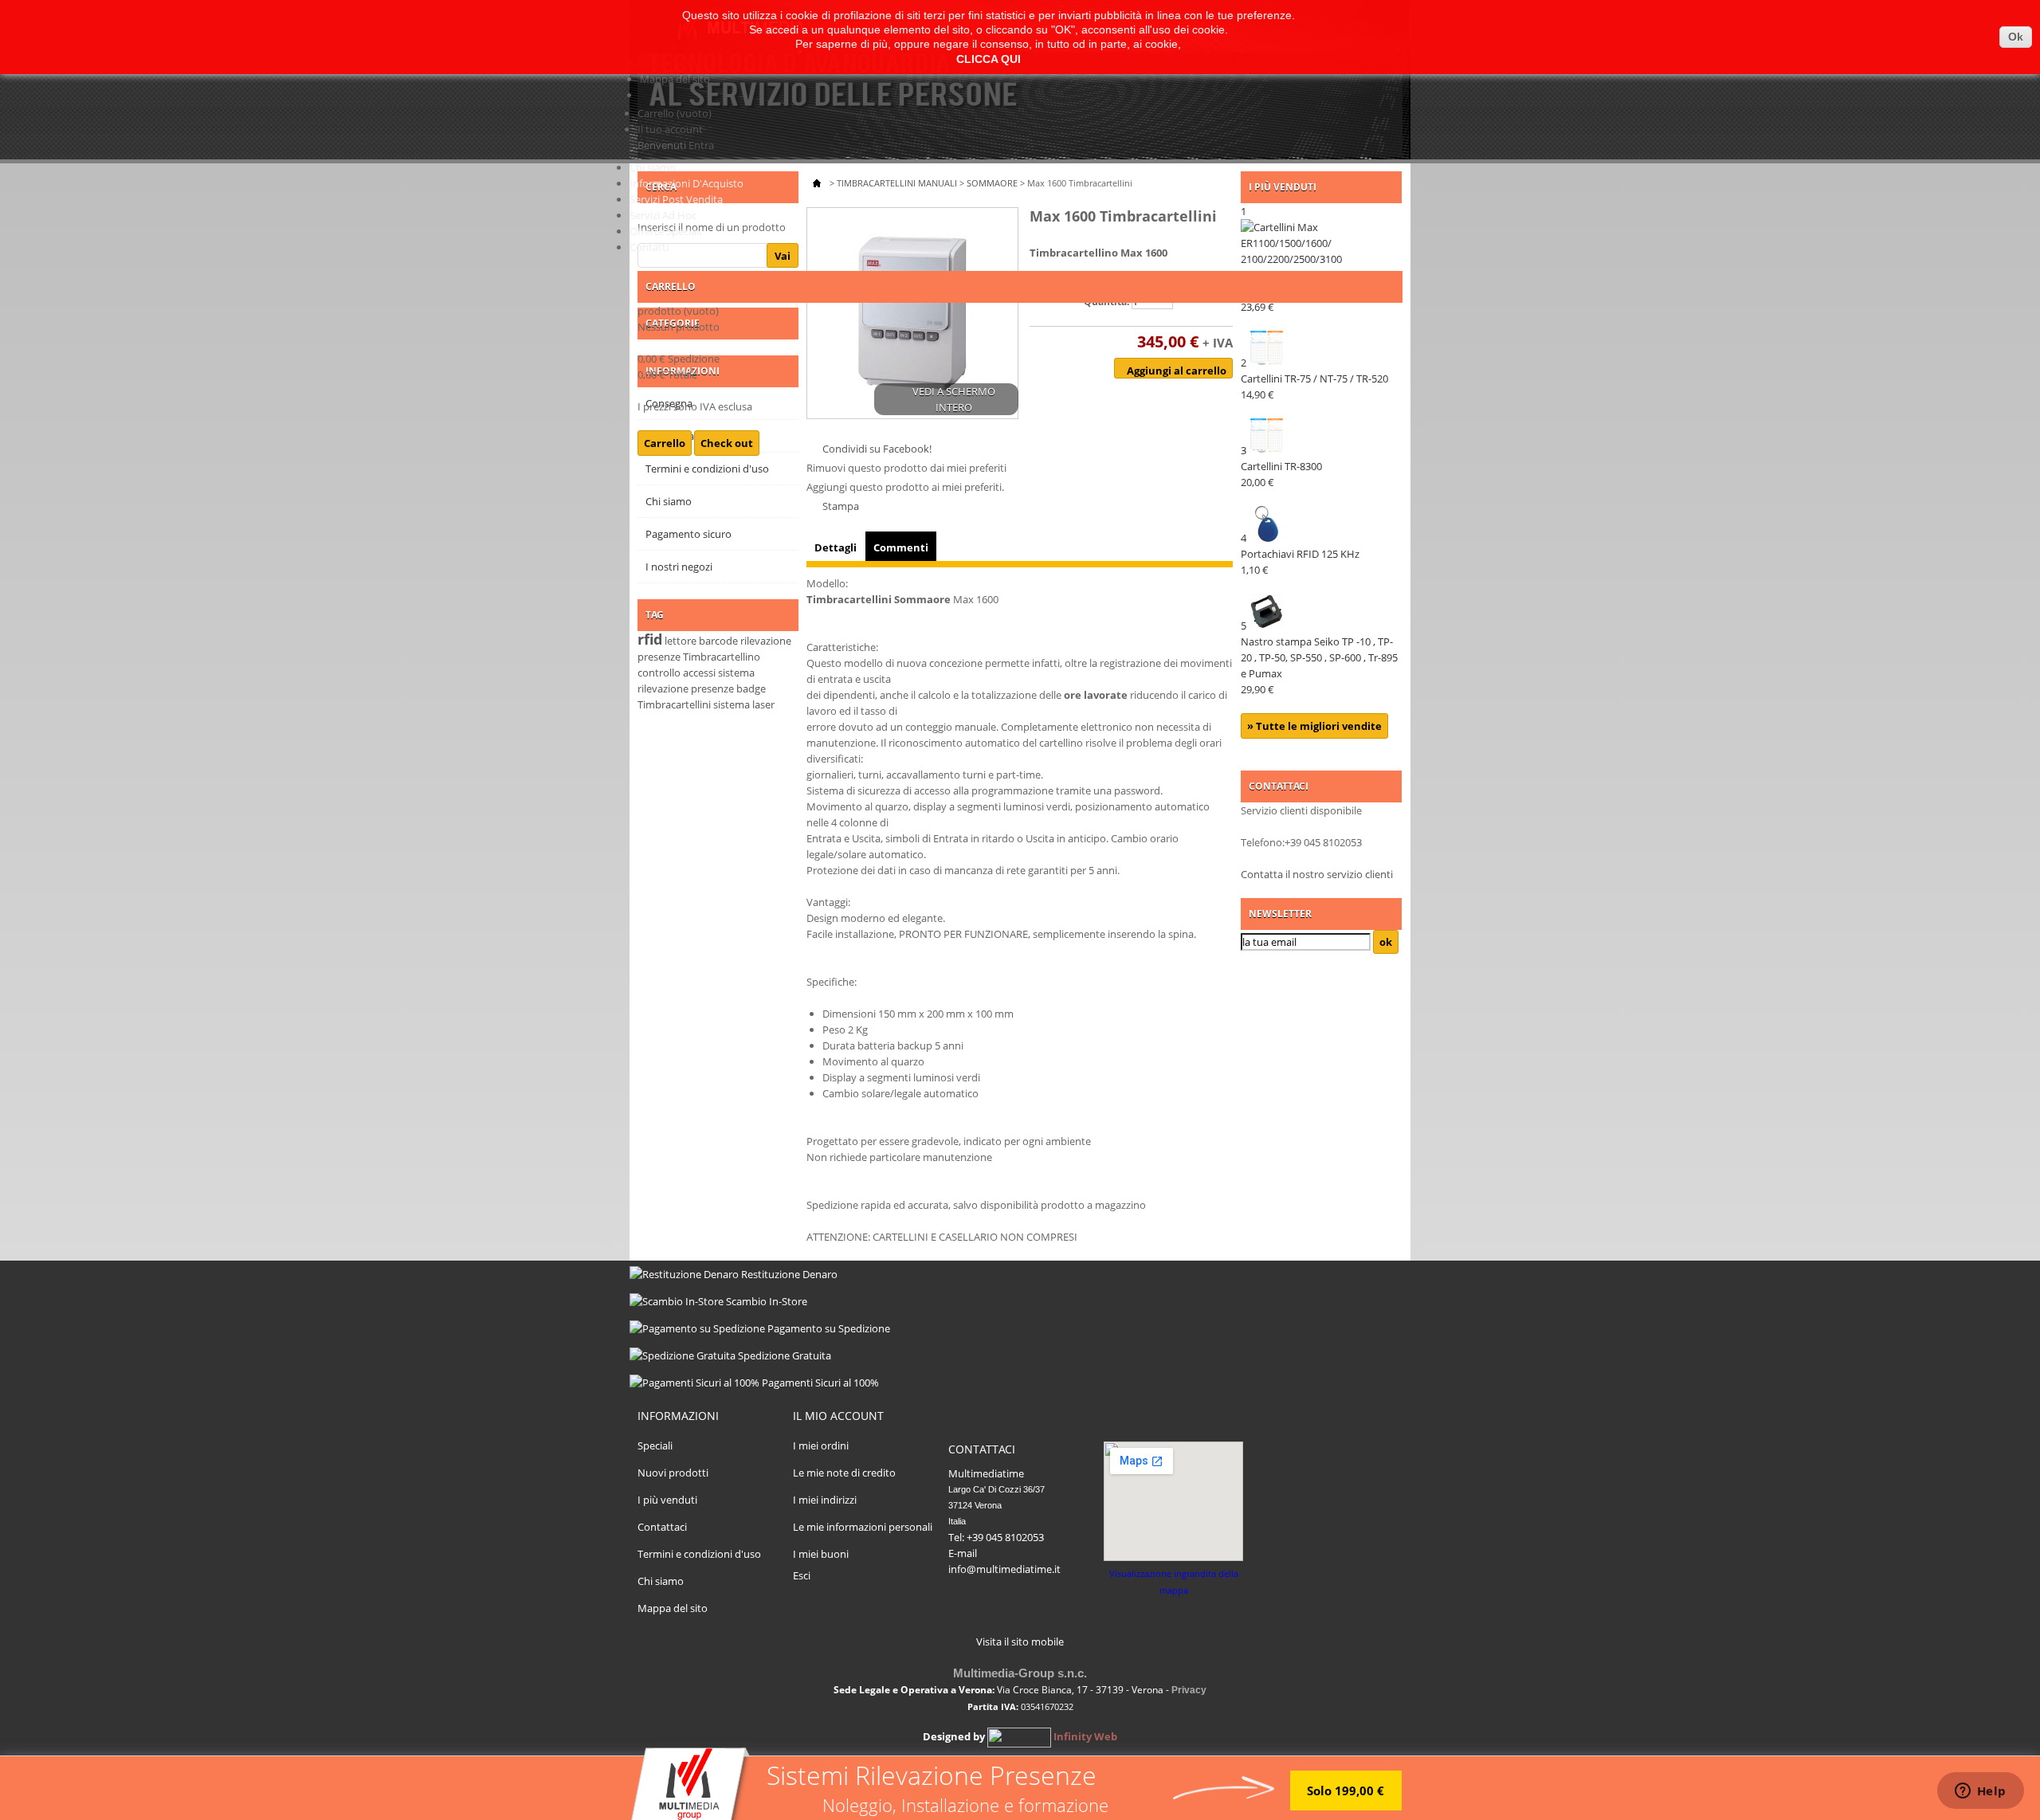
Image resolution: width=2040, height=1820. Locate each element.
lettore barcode (701, 641)
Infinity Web (1085, 1736)
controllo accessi (677, 673)
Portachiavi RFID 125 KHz (1300, 562)
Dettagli (836, 547)
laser (763, 704)
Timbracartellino (722, 657)
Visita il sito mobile (1020, 1642)
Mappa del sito (675, 79)
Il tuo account (670, 129)
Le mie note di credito (844, 1473)
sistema (732, 704)
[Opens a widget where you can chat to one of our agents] (1980, 1792)
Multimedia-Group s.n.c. (1020, 1673)
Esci (802, 1575)
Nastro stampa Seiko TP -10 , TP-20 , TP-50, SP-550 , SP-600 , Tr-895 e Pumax (1319, 665)
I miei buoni (821, 1554)
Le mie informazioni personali (863, 1527)
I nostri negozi (679, 567)
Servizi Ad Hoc (663, 215)
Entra (701, 145)
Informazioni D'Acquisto (687, 183)
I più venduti (667, 1500)
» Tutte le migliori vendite (1314, 726)
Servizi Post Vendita (676, 199)
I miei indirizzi (825, 1500)
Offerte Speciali (665, 231)
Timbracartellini (674, 704)
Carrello (675, 113)
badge (751, 688)
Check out (727, 443)
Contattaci (662, 1527)
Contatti (649, 247)
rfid (650, 639)
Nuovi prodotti (673, 1473)
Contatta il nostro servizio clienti (1317, 874)
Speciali (655, 1445)
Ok (2016, 37)
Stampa (841, 506)
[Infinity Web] (1019, 1736)
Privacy (1189, 1690)
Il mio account (838, 1416)
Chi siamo (653, 167)
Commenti (901, 547)
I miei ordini (821, 1445)
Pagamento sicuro (688, 534)
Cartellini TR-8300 (1281, 474)
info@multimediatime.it (1004, 1569)
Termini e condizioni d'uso (699, 1554)
